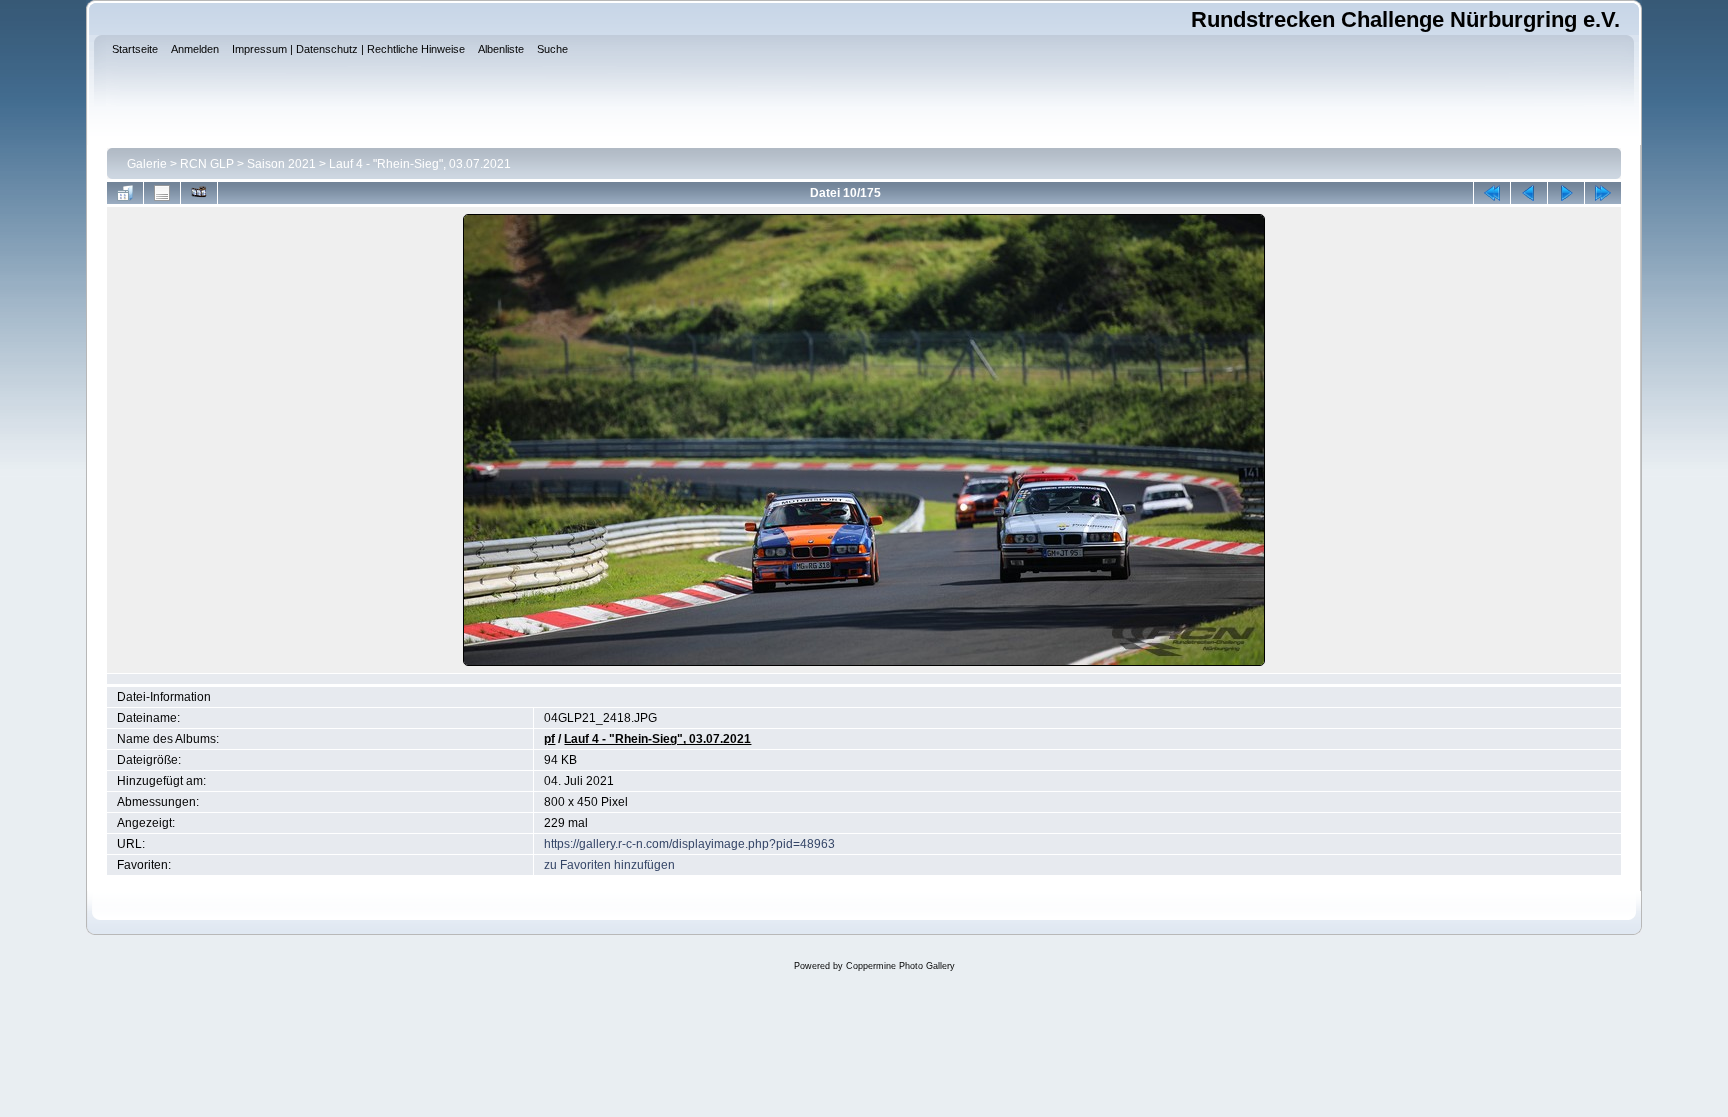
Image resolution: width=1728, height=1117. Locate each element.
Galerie (147, 164)
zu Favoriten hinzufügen (609, 865)
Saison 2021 (281, 164)
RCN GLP (207, 164)
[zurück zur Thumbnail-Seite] (125, 193)
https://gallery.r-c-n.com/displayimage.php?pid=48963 (689, 844)
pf (549, 739)
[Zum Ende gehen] (1603, 193)
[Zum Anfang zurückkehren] (1492, 193)
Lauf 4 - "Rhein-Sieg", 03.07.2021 (420, 164)
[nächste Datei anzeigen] (1566, 193)
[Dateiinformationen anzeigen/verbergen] (162, 193)
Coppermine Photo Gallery (900, 966)
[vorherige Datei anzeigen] (1529, 193)
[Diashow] (199, 193)
